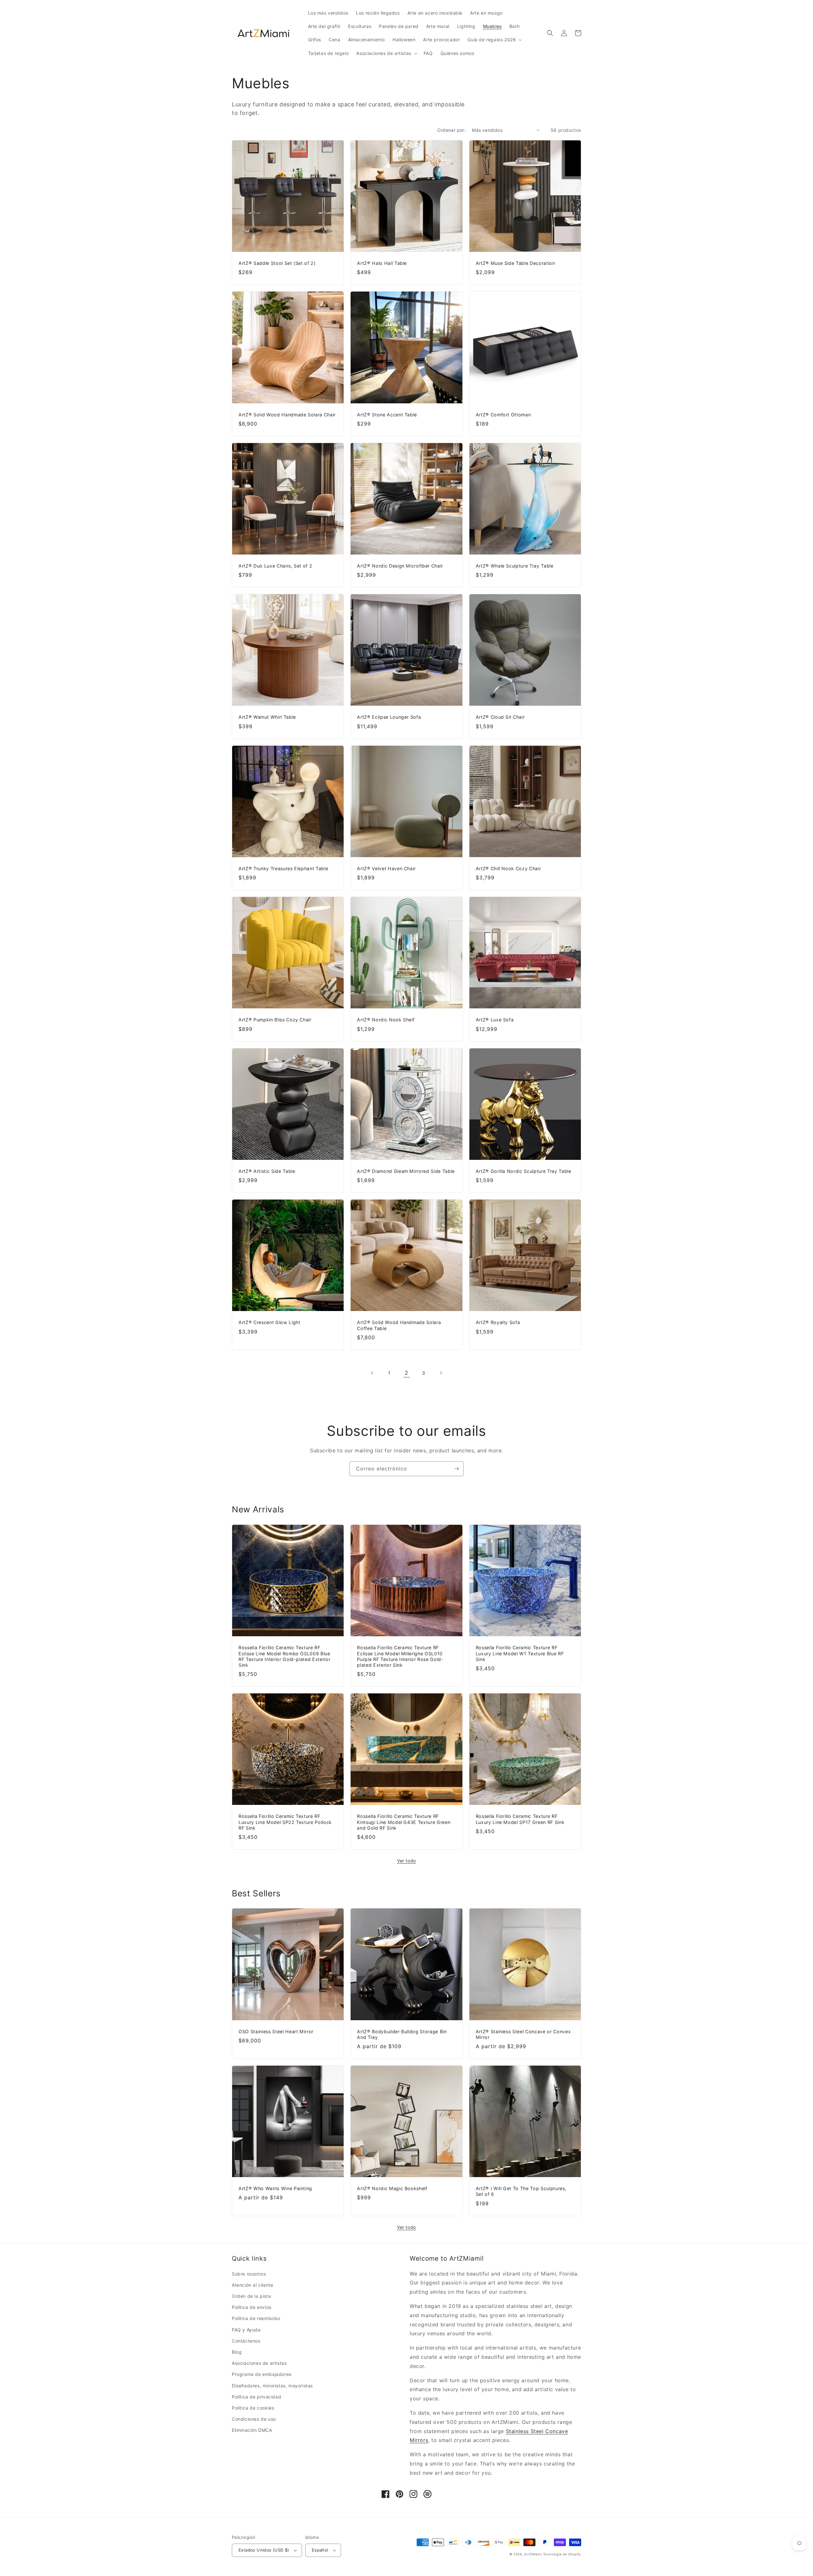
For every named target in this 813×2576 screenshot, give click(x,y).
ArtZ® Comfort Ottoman (503, 415)
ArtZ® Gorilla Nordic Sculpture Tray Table (524, 1171)
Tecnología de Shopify (562, 2554)
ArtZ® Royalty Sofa (498, 1322)
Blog (237, 2352)
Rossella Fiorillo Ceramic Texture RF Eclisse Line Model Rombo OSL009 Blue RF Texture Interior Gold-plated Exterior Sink (284, 1656)
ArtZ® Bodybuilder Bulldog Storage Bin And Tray (402, 2034)
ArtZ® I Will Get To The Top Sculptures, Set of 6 (521, 2191)
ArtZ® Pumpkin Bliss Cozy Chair (275, 1020)
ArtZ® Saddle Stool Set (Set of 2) (277, 263)
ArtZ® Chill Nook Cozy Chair (508, 868)
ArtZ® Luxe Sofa (495, 1020)
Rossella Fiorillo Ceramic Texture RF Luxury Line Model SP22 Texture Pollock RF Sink (285, 1822)
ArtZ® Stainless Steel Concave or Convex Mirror (523, 2034)
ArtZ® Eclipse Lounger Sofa (389, 717)
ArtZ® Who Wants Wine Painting (275, 2188)
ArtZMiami (533, 2554)
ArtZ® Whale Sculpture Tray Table (515, 566)
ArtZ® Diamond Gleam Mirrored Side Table (406, 1171)
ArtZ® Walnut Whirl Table (267, 717)
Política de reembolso (256, 2318)
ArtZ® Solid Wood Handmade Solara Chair (287, 415)
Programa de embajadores (262, 2374)
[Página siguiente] (441, 1373)
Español (320, 2550)
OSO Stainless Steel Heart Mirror (276, 2031)
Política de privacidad (256, 2397)
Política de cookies (253, 2408)
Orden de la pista (251, 2296)
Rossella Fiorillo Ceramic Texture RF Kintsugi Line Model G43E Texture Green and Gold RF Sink (404, 1822)
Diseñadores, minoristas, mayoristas (272, 2386)
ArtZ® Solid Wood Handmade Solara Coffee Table (399, 1325)
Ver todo (406, 1861)
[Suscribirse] (456, 1469)
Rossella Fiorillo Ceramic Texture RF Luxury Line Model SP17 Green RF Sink (520, 1819)
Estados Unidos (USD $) (264, 2550)
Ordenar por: (451, 130)
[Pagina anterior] (372, 1373)
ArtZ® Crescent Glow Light (269, 1322)
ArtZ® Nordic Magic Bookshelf (392, 2188)
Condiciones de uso (254, 2419)
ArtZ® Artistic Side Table (267, 1171)
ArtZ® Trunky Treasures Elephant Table (283, 868)
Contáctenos (246, 2341)
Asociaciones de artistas (259, 2363)
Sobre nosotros (249, 2274)
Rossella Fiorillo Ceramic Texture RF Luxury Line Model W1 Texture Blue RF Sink (520, 1653)
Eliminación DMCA (252, 2430)
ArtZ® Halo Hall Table (382, 263)
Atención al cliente (252, 2285)
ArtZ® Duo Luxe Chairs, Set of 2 (275, 566)
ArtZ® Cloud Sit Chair (500, 717)
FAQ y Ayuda (246, 2330)
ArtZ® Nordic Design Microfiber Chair (400, 566)
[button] (494, 40)
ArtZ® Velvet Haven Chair (386, 868)
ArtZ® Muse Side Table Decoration (515, 263)
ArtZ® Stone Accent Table (387, 415)
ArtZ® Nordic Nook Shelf (386, 1020)
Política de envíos (252, 2307)
